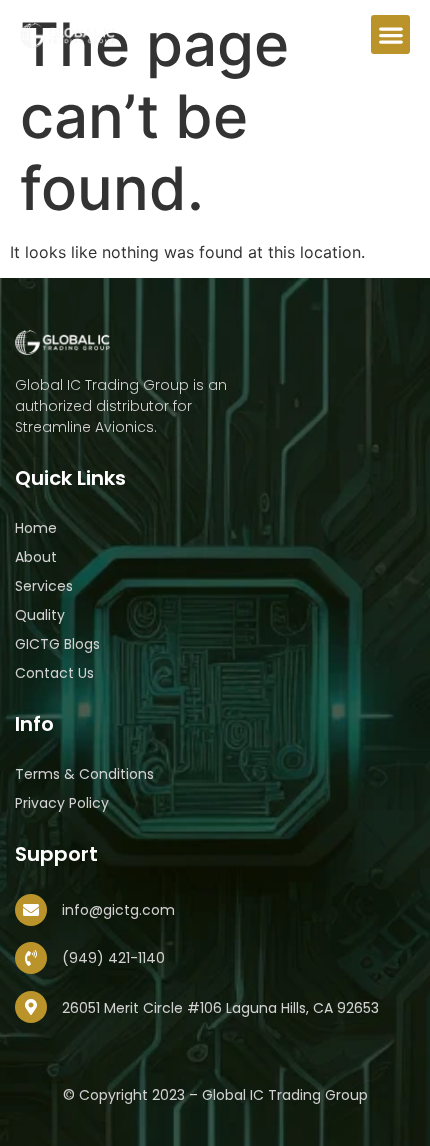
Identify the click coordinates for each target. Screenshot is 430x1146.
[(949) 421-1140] (31, 958)
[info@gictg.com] (31, 910)
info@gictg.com (118, 910)
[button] (390, 34)
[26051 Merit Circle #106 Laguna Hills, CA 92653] (31, 1007)
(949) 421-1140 (113, 958)
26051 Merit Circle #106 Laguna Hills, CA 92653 (220, 1008)
